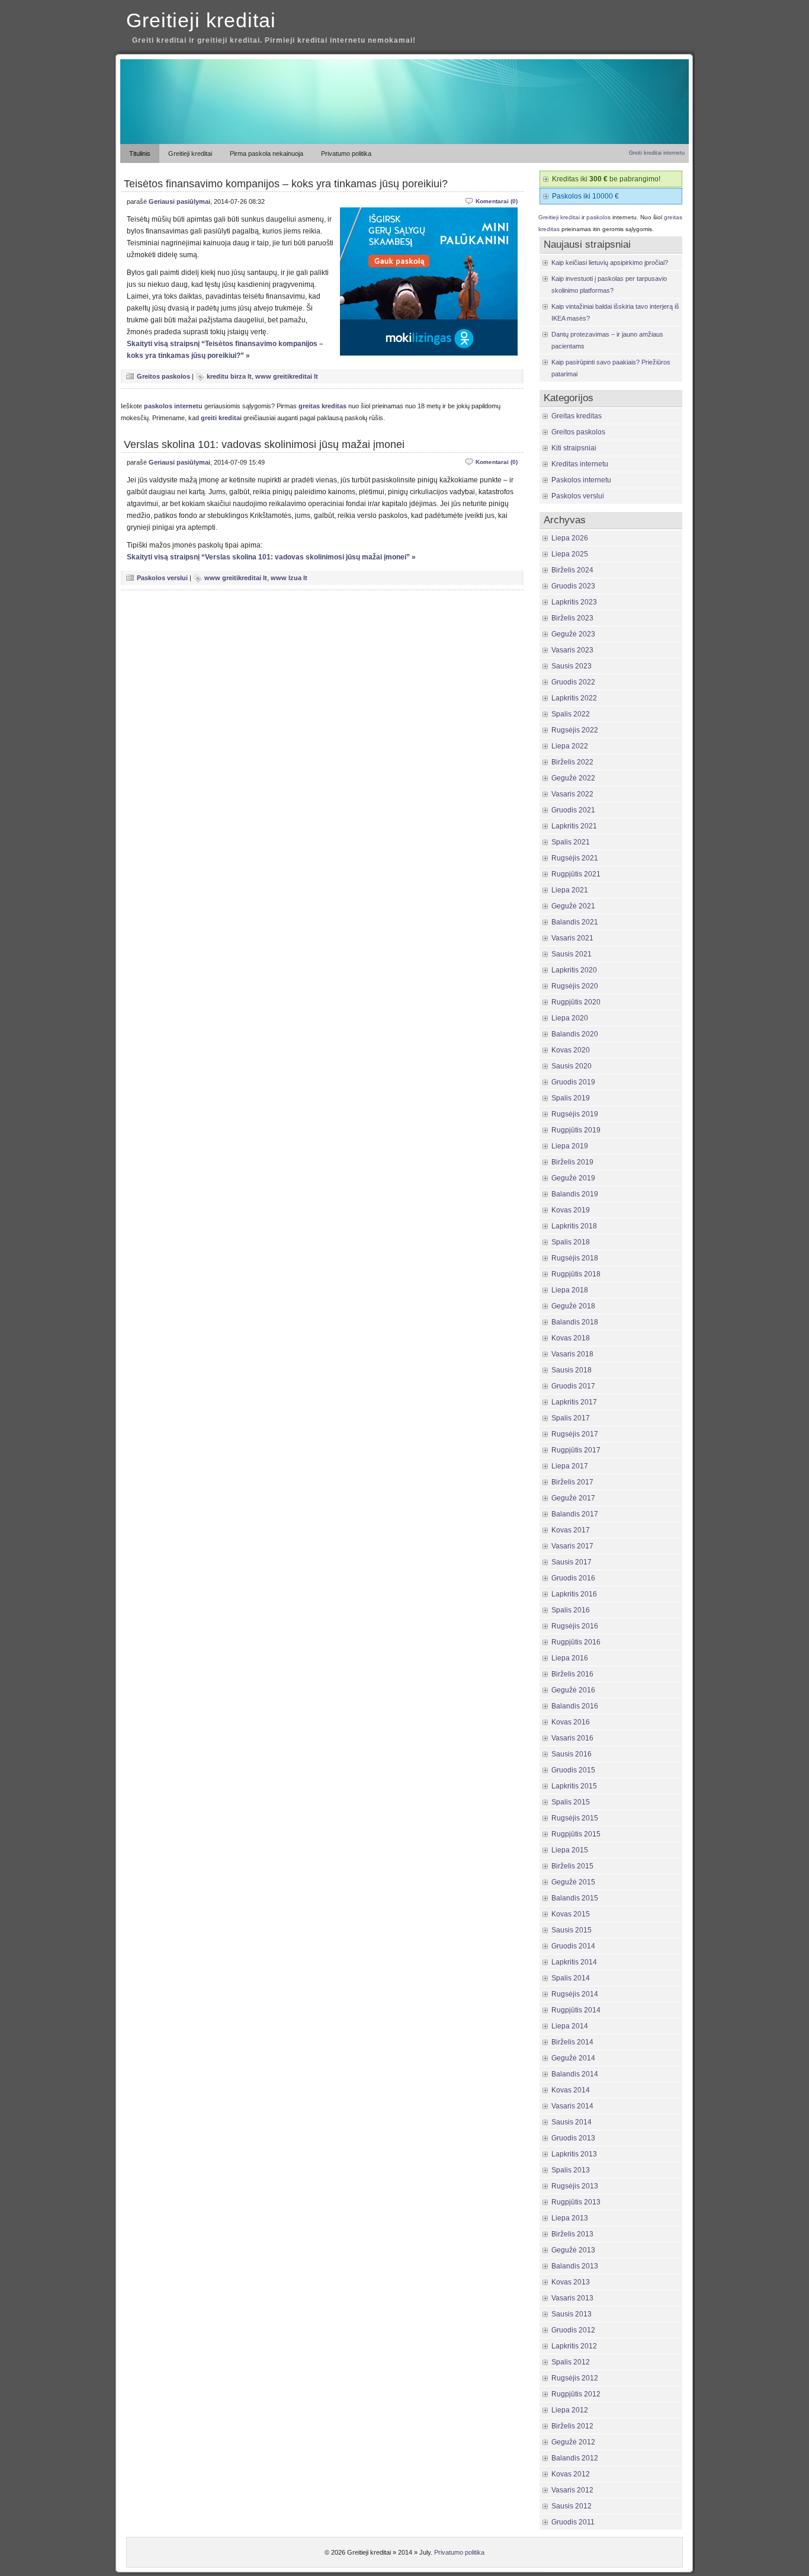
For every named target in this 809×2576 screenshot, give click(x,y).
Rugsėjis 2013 (575, 2186)
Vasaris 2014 (572, 2106)
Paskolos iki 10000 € (585, 196)
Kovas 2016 (571, 1722)
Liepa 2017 (570, 1466)
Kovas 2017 (571, 1530)
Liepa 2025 (570, 554)
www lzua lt (289, 578)
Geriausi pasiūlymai (179, 201)
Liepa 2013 (570, 2218)
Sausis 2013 (572, 2314)
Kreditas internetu (580, 464)
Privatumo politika (346, 153)
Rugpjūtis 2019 (576, 1130)
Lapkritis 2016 (574, 1594)
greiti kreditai (221, 418)
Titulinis (140, 153)
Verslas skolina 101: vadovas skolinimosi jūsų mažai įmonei (264, 444)
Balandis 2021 (575, 922)
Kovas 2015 (571, 1914)
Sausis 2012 (572, 2506)
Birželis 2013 (572, 2234)
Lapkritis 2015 (574, 1786)
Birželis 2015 (572, 1866)
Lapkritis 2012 (574, 2346)
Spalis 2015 (571, 1802)
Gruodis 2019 (573, 1082)
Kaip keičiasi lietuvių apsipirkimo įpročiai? (610, 263)
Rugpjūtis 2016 (576, 1642)
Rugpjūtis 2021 (576, 874)
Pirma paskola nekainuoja (267, 153)
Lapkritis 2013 (574, 2154)
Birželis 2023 (572, 618)
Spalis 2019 (571, 1098)
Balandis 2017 (575, 1514)
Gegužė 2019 (573, 1178)
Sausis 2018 (572, 1370)
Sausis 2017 (572, 1562)
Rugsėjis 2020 (575, 986)
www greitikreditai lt (287, 376)
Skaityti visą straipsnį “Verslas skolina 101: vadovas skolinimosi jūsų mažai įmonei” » (271, 557)
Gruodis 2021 (573, 810)
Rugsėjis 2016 (575, 1626)
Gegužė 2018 (573, 1306)
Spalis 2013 (571, 2170)
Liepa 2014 (570, 2026)
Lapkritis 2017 (574, 1402)
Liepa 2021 (570, 890)
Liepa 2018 (570, 1290)
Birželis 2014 (572, 2042)
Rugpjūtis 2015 (576, 1834)
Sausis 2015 (572, 1930)
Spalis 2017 (571, 1418)
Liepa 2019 (570, 1146)
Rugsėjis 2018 (575, 1258)
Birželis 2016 (572, 1674)
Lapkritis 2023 (574, 602)
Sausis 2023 (572, 666)
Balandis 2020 (575, 1034)
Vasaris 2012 (572, 2490)
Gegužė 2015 (573, 1882)
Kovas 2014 (571, 2090)
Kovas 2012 (571, 2474)
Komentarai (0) (497, 201)
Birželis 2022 (572, 762)
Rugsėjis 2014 (575, 1994)
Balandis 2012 (575, 2458)
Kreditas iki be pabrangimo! (606, 179)
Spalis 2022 (571, 714)
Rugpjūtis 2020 (576, 1002)
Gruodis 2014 (573, 1946)
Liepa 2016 (570, 1658)
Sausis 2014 (572, 2122)
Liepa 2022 (570, 746)
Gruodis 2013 (573, 2138)
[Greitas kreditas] (404, 142)
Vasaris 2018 (572, 1354)
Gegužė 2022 (573, 778)
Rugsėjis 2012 (575, 2378)
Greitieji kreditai (201, 20)
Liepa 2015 (570, 1850)
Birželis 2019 (572, 1162)
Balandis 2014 (575, 2074)
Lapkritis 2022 (574, 698)
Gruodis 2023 (573, 586)
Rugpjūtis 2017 (576, 1450)
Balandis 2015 (575, 1898)
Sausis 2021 (572, 954)
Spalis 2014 (571, 1978)
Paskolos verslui (162, 578)
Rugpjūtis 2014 (576, 2010)
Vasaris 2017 (572, 1546)
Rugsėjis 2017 (575, 1434)
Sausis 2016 (572, 1754)
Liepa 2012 (570, 2410)
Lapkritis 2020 (574, 970)
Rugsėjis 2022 (575, 730)
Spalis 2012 (571, 2362)
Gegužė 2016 (573, 1690)
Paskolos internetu (581, 480)
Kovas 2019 (571, 1210)
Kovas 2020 (571, 1050)
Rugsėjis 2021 (575, 858)
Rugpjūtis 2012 (576, 2394)
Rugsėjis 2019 (575, 1114)
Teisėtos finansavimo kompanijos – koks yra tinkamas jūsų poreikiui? (286, 184)
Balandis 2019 (575, 1194)
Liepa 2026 (570, 538)
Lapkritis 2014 (574, 1962)
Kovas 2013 (571, 2282)
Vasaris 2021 (572, 938)
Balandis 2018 (575, 1322)
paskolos (598, 217)
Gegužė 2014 (573, 2058)
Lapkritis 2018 (574, 1226)
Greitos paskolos (163, 376)
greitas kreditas (322, 406)
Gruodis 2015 (573, 1770)
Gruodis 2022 (573, 682)
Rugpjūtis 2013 (576, 2202)
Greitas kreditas (577, 416)
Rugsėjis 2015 (575, 1818)
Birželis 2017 (572, 1482)
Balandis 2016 (575, 1706)
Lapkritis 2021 (574, 826)
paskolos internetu (173, 406)
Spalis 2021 (571, 842)
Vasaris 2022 (572, 794)
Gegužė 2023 (573, 634)
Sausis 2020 (572, 1066)
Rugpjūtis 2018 (576, 1274)
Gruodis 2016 (573, 1578)
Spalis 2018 (571, 1242)
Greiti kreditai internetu (657, 153)
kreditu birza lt (229, 376)
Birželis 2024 (572, 570)
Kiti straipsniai (574, 448)
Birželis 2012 (572, 2426)
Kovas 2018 (571, 1338)
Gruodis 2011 (573, 2522)
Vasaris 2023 (572, 650)
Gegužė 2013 (573, 2250)
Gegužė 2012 (573, 2442)
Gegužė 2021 (573, 906)
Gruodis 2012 (573, 2330)
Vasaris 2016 (572, 1738)
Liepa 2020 (570, 1018)
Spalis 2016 (571, 1610)
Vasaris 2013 (572, 2298)
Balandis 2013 (575, 2266)
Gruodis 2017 (573, 1386)
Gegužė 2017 (573, 1498)
